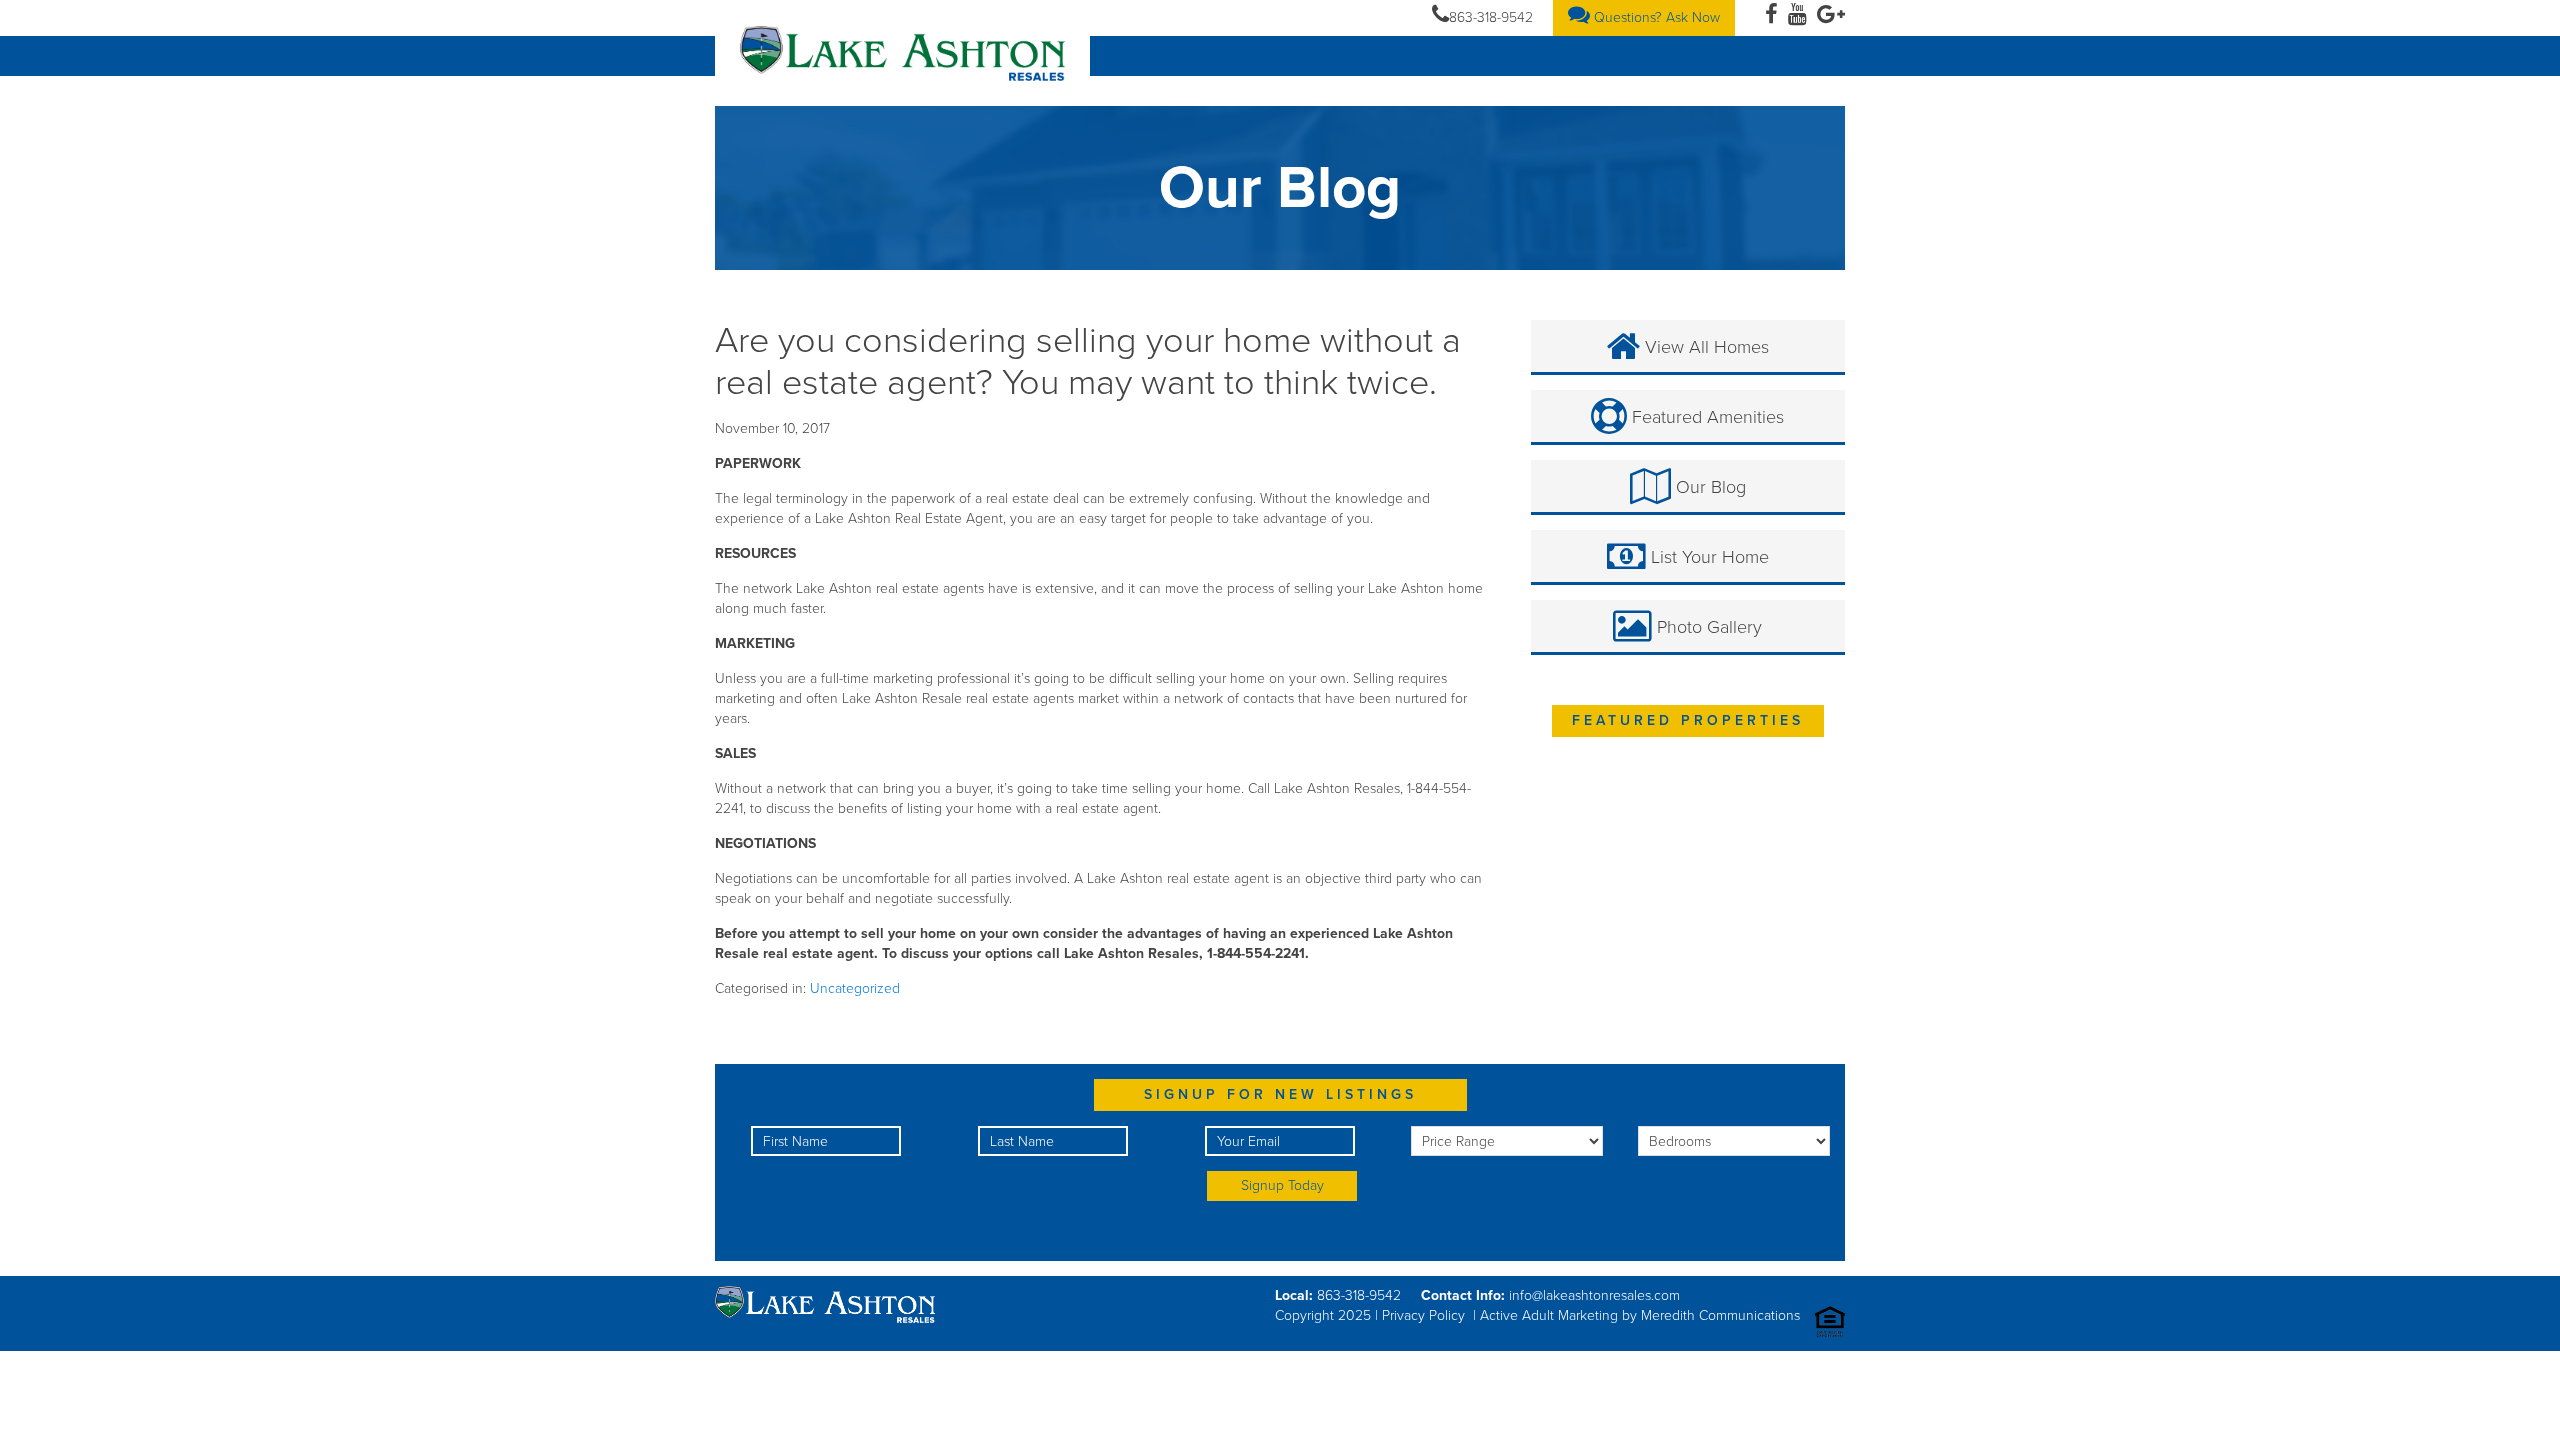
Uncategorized (855, 988)
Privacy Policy (1423, 1315)
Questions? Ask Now (1655, 17)
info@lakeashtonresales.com (1594, 1295)
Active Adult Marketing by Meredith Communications (1640, 1315)
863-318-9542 (1491, 17)
